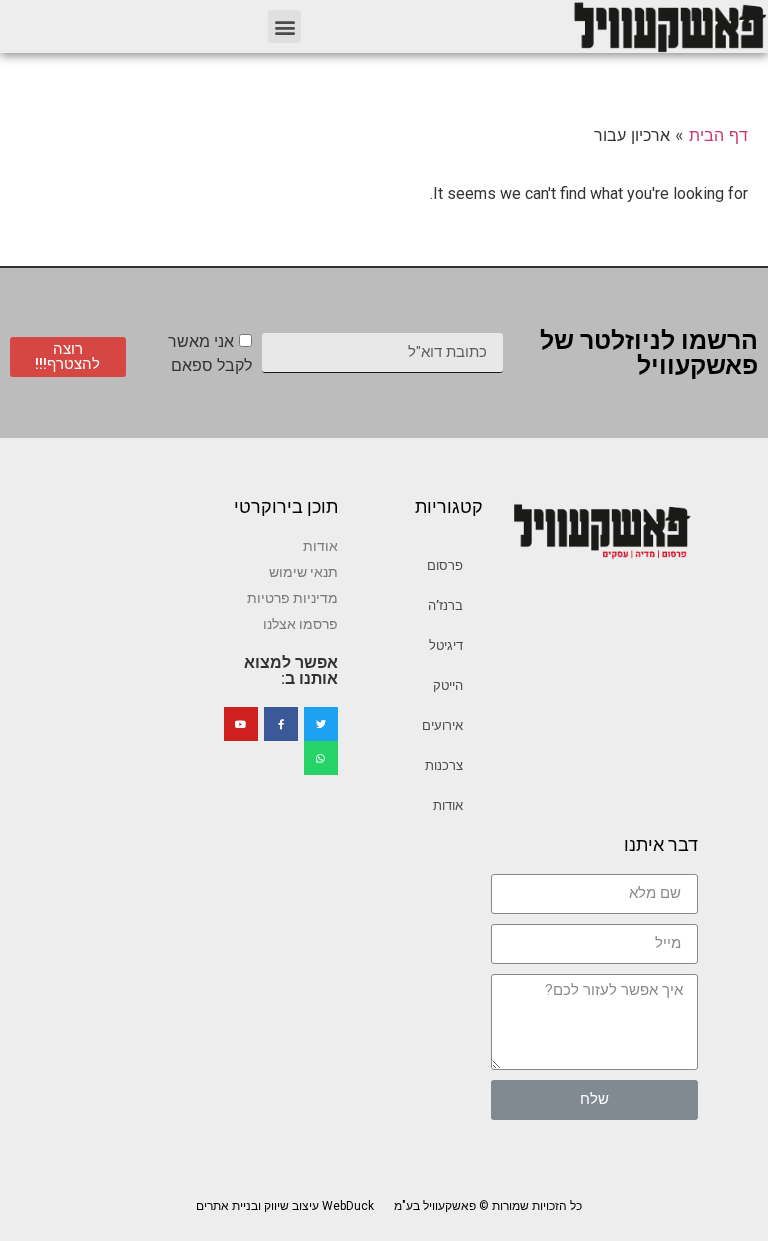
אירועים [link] (442, 725)
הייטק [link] (448, 685)
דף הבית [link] (718, 135)
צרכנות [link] (444, 765)
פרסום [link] (445, 565)
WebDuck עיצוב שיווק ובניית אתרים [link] (285, 1206)
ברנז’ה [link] (445, 605)
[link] (669, 26)
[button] (284, 26)
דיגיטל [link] (446, 645)
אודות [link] (448, 805)
